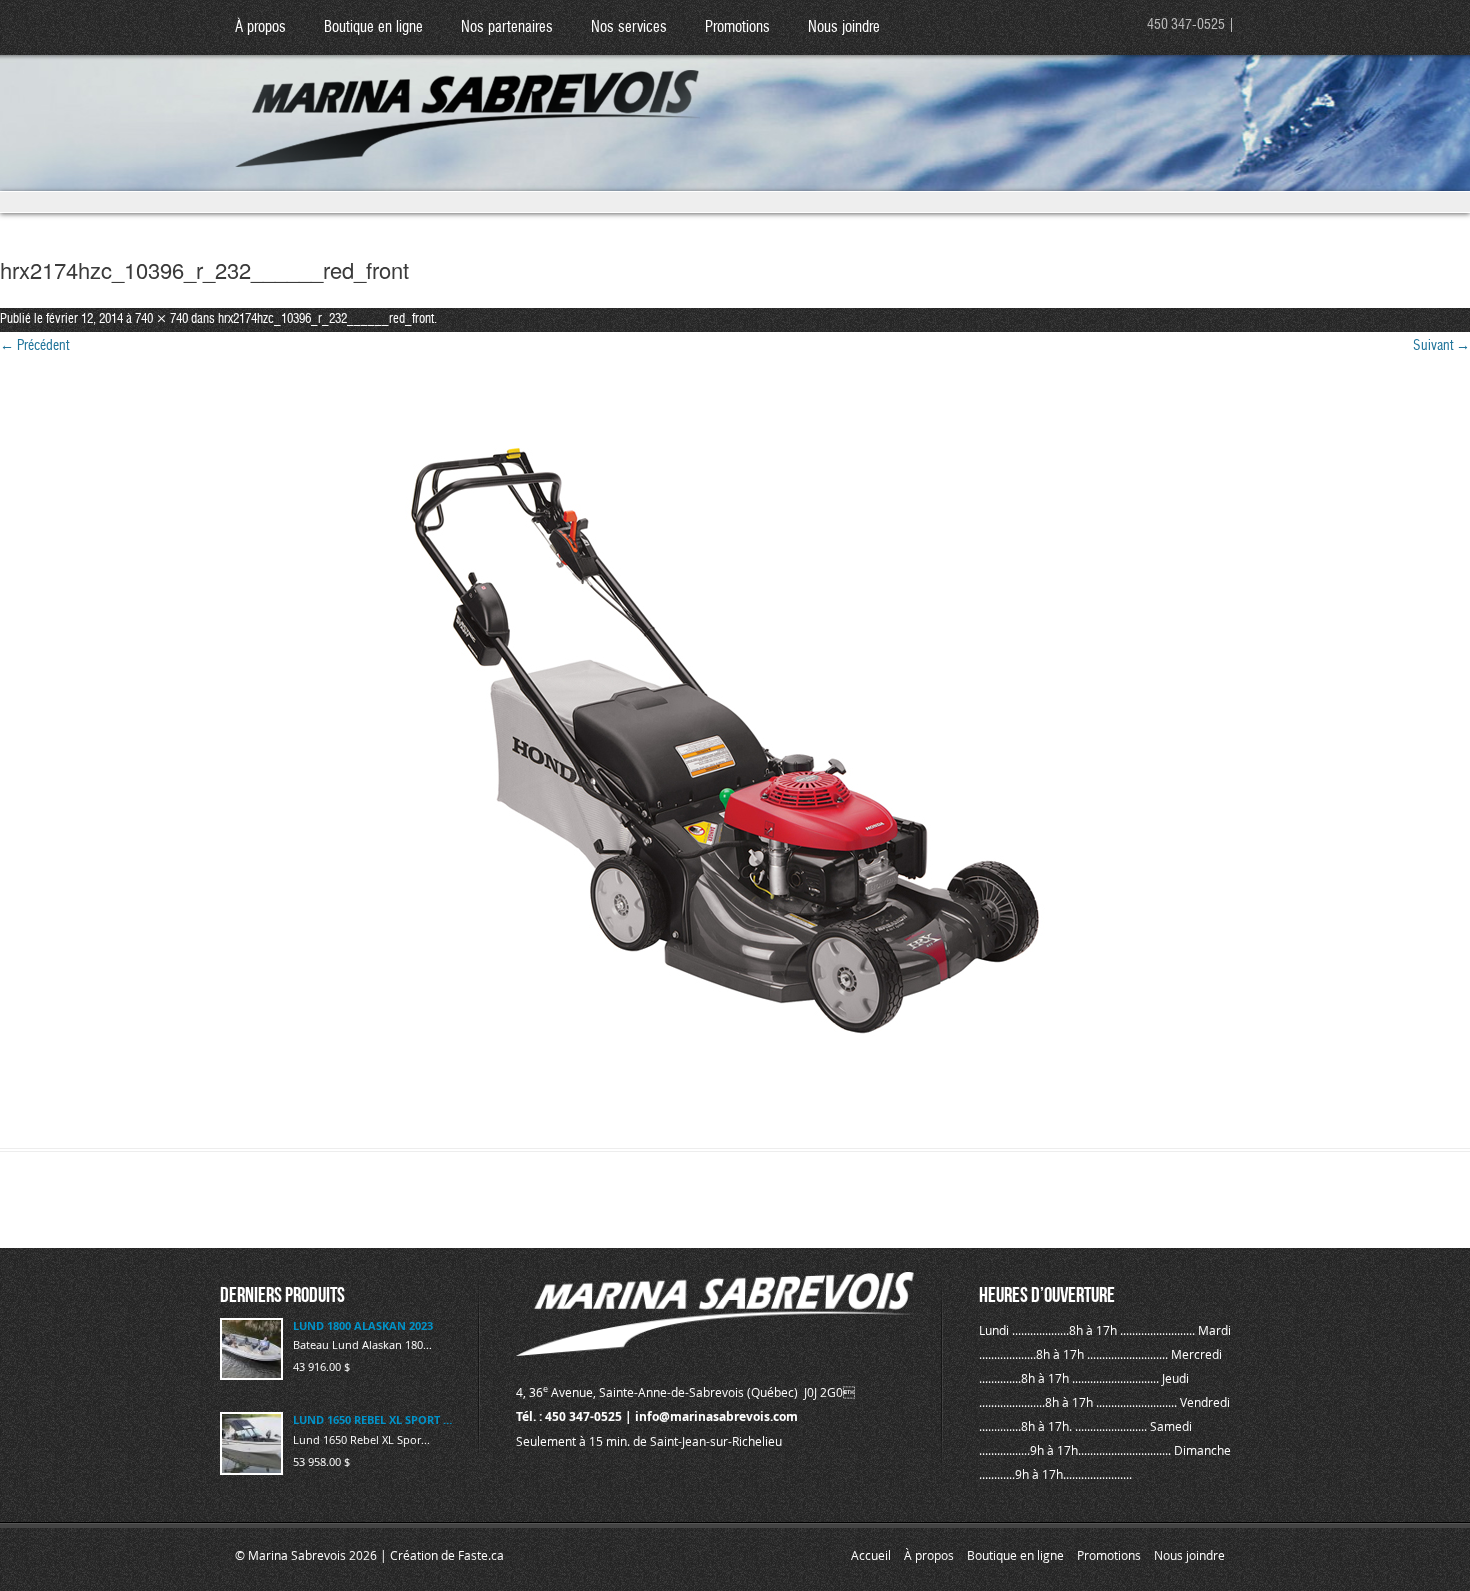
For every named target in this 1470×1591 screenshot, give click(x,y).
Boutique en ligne (373, 27)
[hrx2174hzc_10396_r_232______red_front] (735, 754)
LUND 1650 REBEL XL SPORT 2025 (373, 1419)
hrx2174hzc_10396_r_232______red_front (326, 319)
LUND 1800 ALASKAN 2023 (363, 1325)
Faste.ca (481, 1555)
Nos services (629, 27)
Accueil (871, 1555)
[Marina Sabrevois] (468, 101)
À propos (260, 27)
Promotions (737, 27)
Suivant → (1441, 346)
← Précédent (34, 346)
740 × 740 (161, 319)
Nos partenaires (507, 27)
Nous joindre (844, 27)
